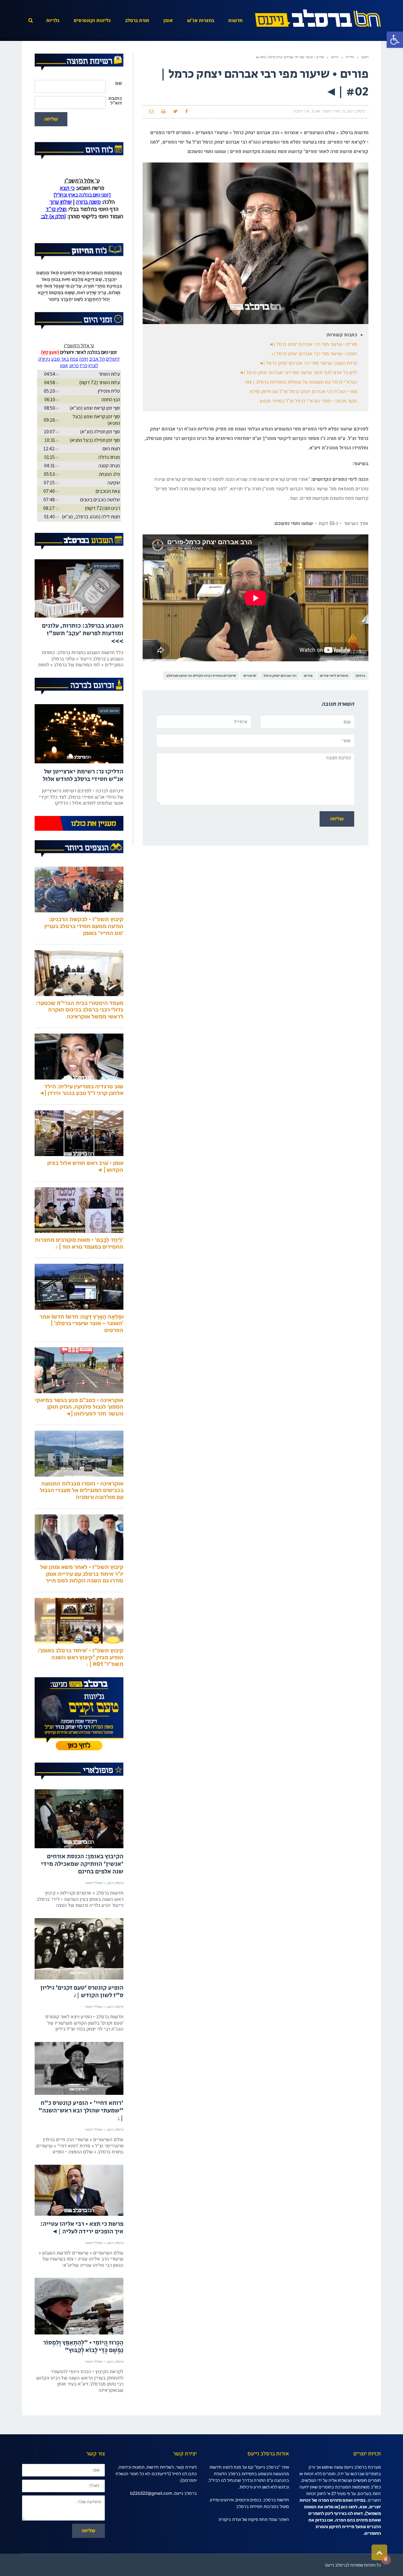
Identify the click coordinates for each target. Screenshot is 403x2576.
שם (119, 83)
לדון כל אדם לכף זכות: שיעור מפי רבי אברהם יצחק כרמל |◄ (298, 373)
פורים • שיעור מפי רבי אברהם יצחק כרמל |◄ (313, 344)
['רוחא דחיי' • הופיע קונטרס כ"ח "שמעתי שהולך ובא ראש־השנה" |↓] (79, 2068)
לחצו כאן (349, 2507)
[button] (395, 40)
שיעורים (250, 676)
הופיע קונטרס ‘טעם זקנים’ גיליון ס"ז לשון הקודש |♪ (82, 1992)
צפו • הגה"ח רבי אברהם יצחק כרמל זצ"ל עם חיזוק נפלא (303, 391)
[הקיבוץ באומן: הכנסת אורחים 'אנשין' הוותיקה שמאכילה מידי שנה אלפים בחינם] (79, 1819)
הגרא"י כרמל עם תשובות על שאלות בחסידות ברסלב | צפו (301, 382)
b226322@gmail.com (151, 2493)
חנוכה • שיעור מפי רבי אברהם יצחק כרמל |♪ (314, 354)
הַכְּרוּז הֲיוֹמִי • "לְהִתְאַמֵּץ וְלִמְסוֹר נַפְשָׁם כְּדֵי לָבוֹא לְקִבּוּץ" (83, 2347)
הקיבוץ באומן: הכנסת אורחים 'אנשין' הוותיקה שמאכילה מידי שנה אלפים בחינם (82, 1864)
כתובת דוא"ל (115, 101)
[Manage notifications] (386, 2560)
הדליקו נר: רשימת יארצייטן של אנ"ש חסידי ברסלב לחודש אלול (83, 775)
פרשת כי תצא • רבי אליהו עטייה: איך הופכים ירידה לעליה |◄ (82, 2228)
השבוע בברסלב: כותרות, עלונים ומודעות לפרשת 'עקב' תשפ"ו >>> (83, 633)
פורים (308, 676)
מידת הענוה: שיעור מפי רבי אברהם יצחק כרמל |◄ (308, 363)
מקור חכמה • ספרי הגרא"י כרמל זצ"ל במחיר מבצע (308, 401)
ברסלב (360, 676)
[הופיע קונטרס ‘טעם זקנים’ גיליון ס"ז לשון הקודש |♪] (79, 1949)
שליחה (51, 119)
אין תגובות (301, 111)
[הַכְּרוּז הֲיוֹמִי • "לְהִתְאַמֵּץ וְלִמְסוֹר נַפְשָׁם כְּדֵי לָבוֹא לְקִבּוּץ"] (79, 2306)
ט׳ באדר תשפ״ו (334, 111)
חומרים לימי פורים (334, 676)
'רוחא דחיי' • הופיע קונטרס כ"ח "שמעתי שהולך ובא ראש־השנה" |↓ (81, 2111)
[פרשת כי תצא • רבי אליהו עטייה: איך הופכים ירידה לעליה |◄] (79, 2190)
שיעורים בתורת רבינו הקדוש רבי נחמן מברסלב (201, 676)
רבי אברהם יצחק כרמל (280, 676)
